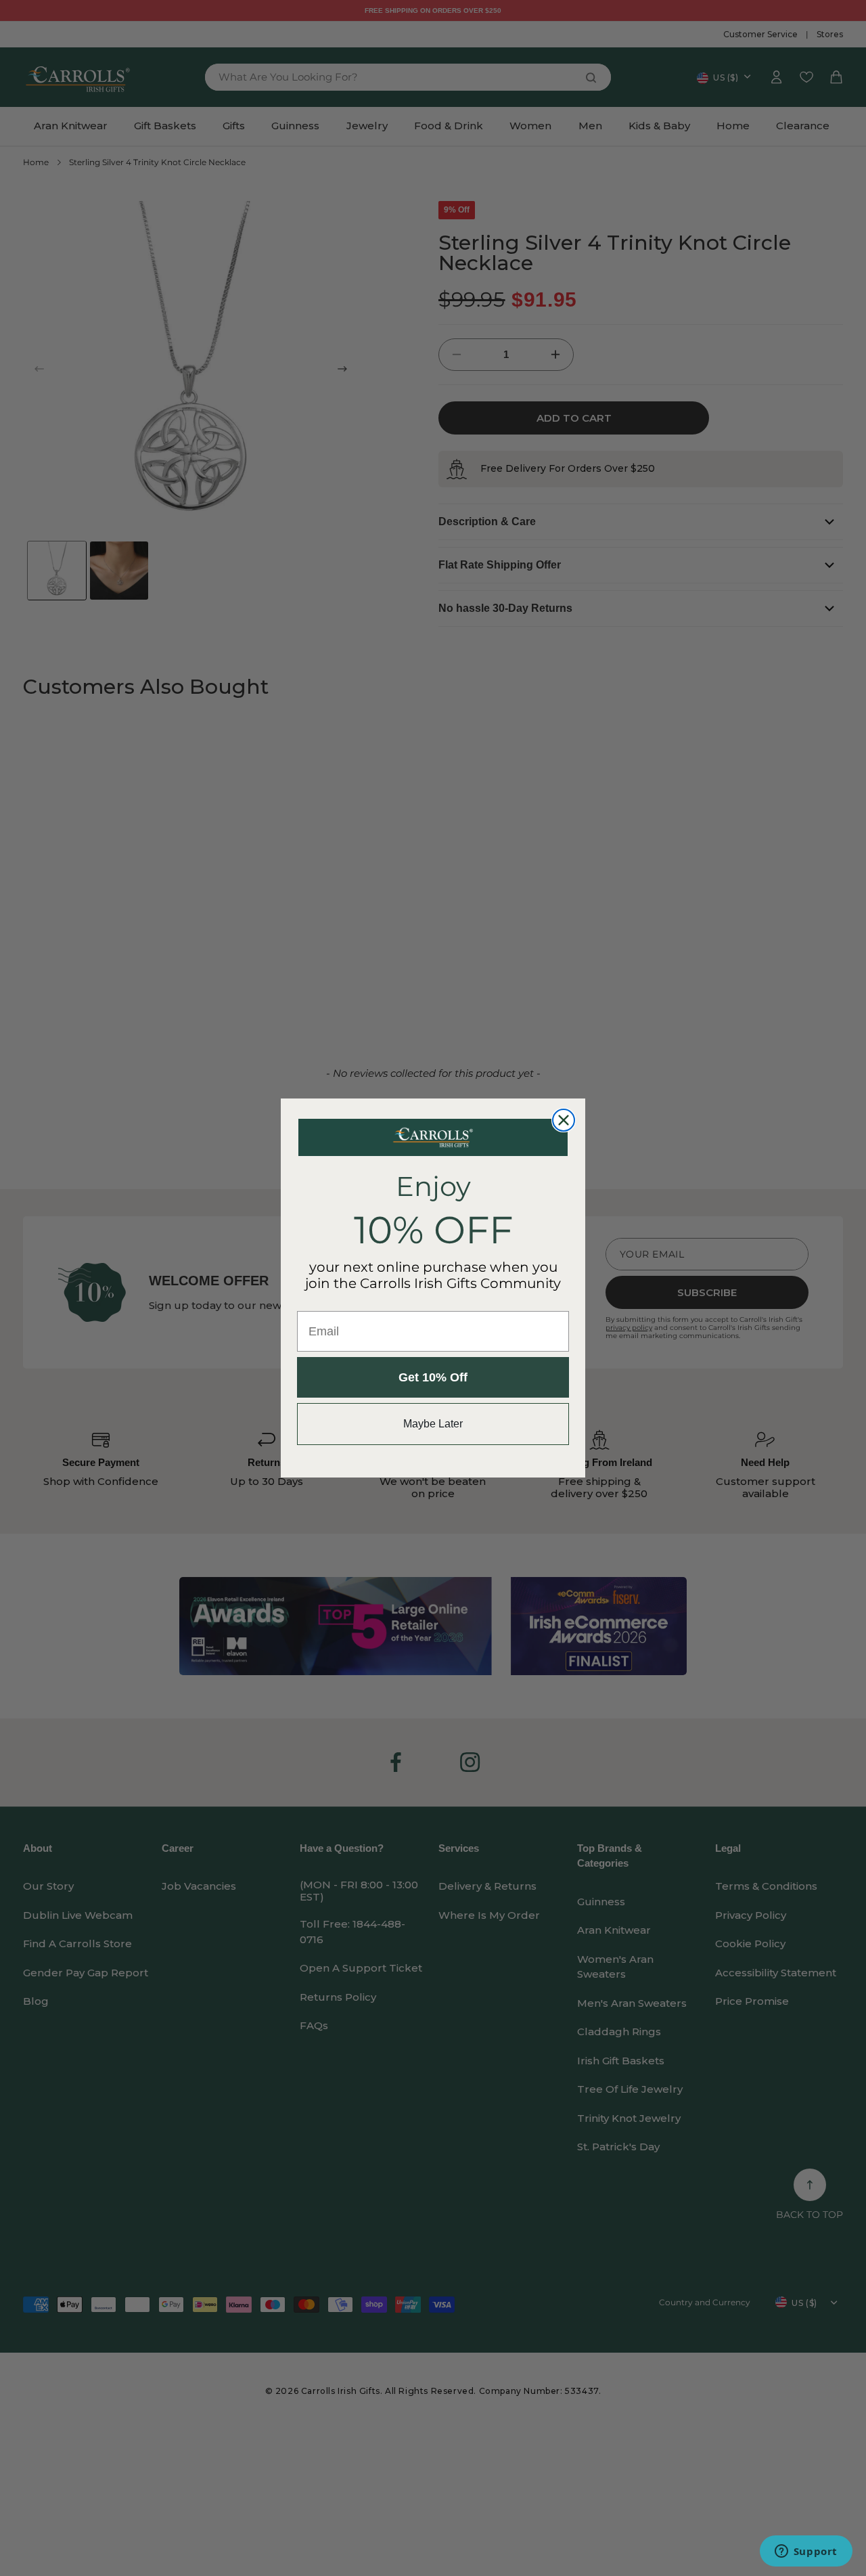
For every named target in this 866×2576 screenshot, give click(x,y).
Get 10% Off (433, 1377)
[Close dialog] (564, 1120)
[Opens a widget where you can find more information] (806, 2552)
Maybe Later (433, 1424)
